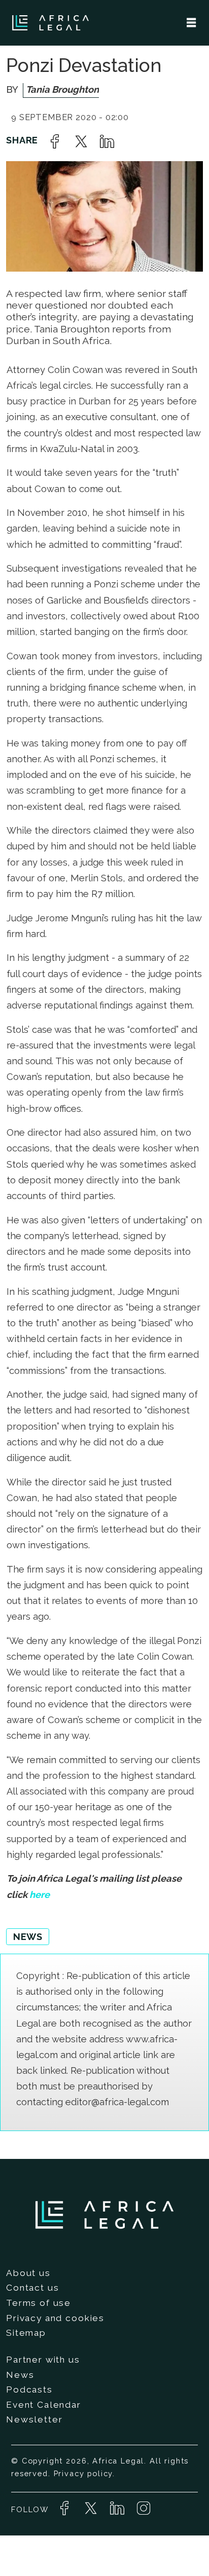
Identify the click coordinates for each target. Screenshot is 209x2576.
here (40, 1895)
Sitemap (26, 2333)
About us (28, 2273)
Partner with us (43, 2360)
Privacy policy (83, 2473)
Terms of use (39, 2303)
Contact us (32, 2288)
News (20, 2375)
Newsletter (34, 2419)
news (28, 1937)
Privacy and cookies (55, 2318)
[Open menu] (191, 23)
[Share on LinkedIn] (107, 141)
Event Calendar (44, 2405)
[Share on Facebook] (55, 141)
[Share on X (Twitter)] (81, 141)
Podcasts (29, 2390)
